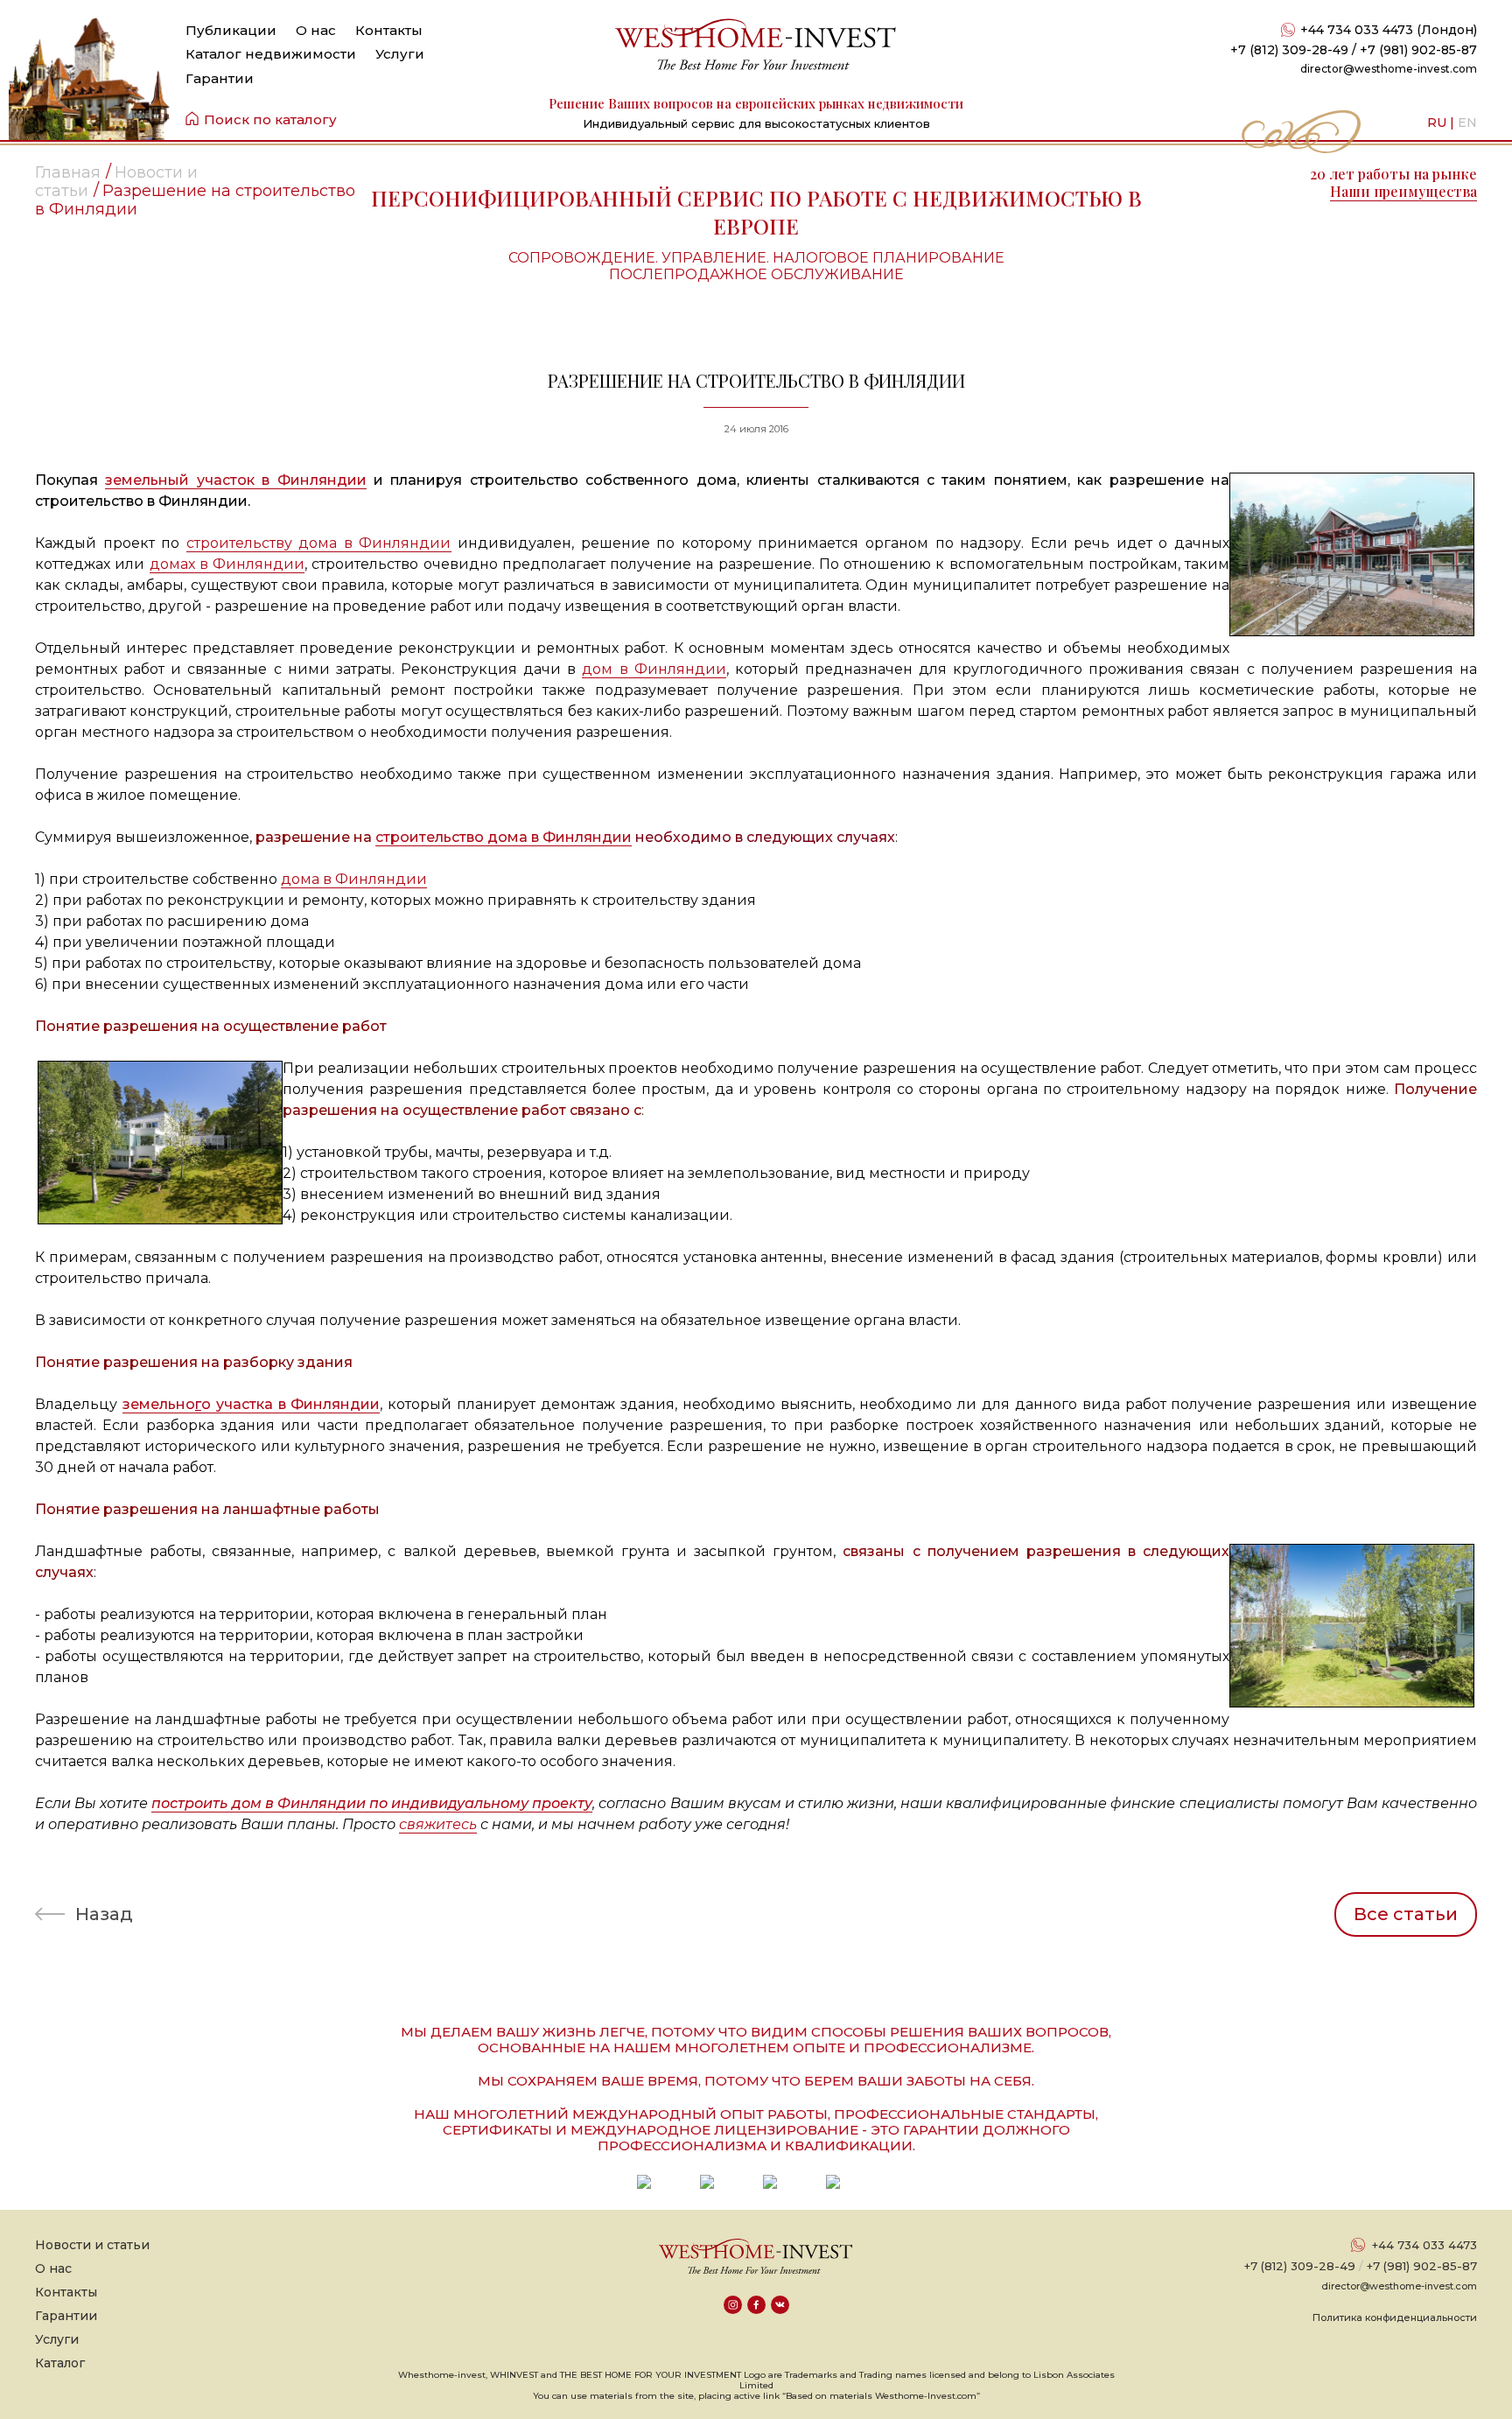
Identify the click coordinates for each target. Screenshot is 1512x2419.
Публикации (231, 30)
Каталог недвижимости (271, 54)
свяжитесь (438, 1824)
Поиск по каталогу (270, 119)
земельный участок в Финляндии (235, 480)
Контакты (389, 30)
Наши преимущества (1403, 191)
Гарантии (220, 78)
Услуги (400, 54)
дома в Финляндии (354, 879)
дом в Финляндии (654, 669)
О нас (316, 30)
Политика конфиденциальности (1395, 2317)
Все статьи (1406, 1914)
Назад (104, 1914)
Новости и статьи (92, 2245)
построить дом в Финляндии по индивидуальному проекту (372, 1803)
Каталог (60, 2363)
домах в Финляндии (227, 564)
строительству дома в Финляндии (319, 543)
